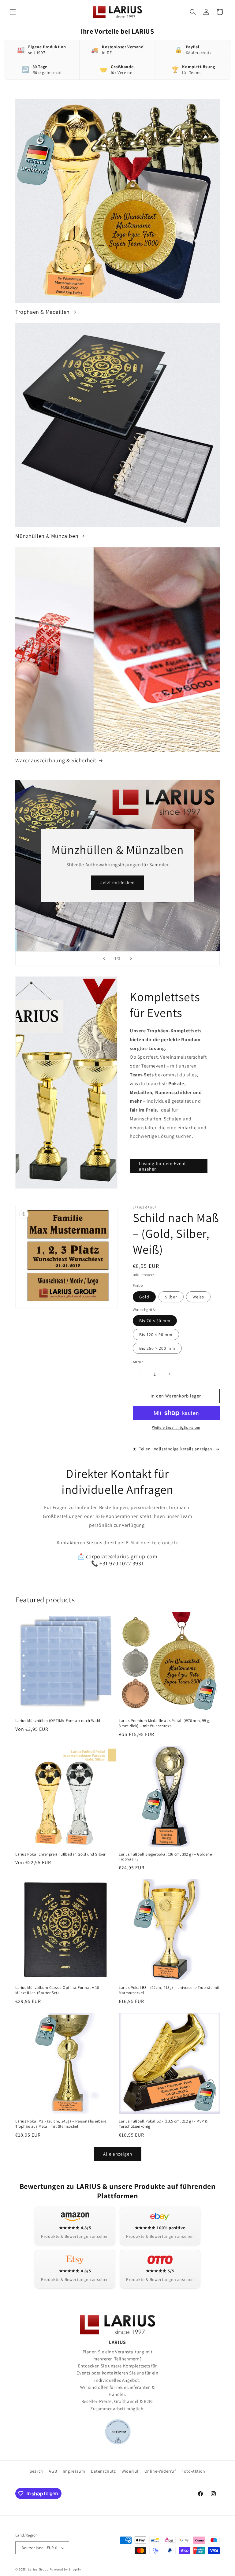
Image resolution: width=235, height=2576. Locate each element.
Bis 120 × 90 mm (156, 1334)
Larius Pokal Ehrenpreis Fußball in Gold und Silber (60, 1854)
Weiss (198, 1297)
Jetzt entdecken (117, 882)
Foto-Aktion (193, 2471)
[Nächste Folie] (131, 958)
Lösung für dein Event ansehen (162, 1166)
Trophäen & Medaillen (43, 312)
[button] (13, 12)
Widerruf (130, 2471)
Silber (171, 1297)
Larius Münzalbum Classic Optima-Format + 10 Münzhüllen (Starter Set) (57, 1990)
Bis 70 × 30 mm (155, 1321)
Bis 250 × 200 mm (157, 1348)
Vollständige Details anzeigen (183, 1449)
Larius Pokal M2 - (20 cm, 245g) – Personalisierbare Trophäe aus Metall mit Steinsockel (61, 2124)
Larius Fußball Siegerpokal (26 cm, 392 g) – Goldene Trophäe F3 (165, 1857)
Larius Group (38, 2569)
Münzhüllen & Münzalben (47, 536)
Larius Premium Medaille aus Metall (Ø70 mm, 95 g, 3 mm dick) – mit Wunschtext (164, 1723)
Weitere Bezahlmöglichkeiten (176, 1427)
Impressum (74, 2471)
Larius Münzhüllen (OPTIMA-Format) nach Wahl (58, 1721)
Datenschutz (103, 2471)
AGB (53, 2471)
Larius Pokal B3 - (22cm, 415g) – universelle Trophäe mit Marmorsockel (169, 1990)
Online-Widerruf (160, 2471)
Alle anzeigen (118, 2154)
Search (36, 2471)
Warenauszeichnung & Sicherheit (56, 760)
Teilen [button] (145, 1449)
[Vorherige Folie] (104, 958)
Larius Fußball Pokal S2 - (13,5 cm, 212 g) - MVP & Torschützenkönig (163, 2124)
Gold (144, 1297)
